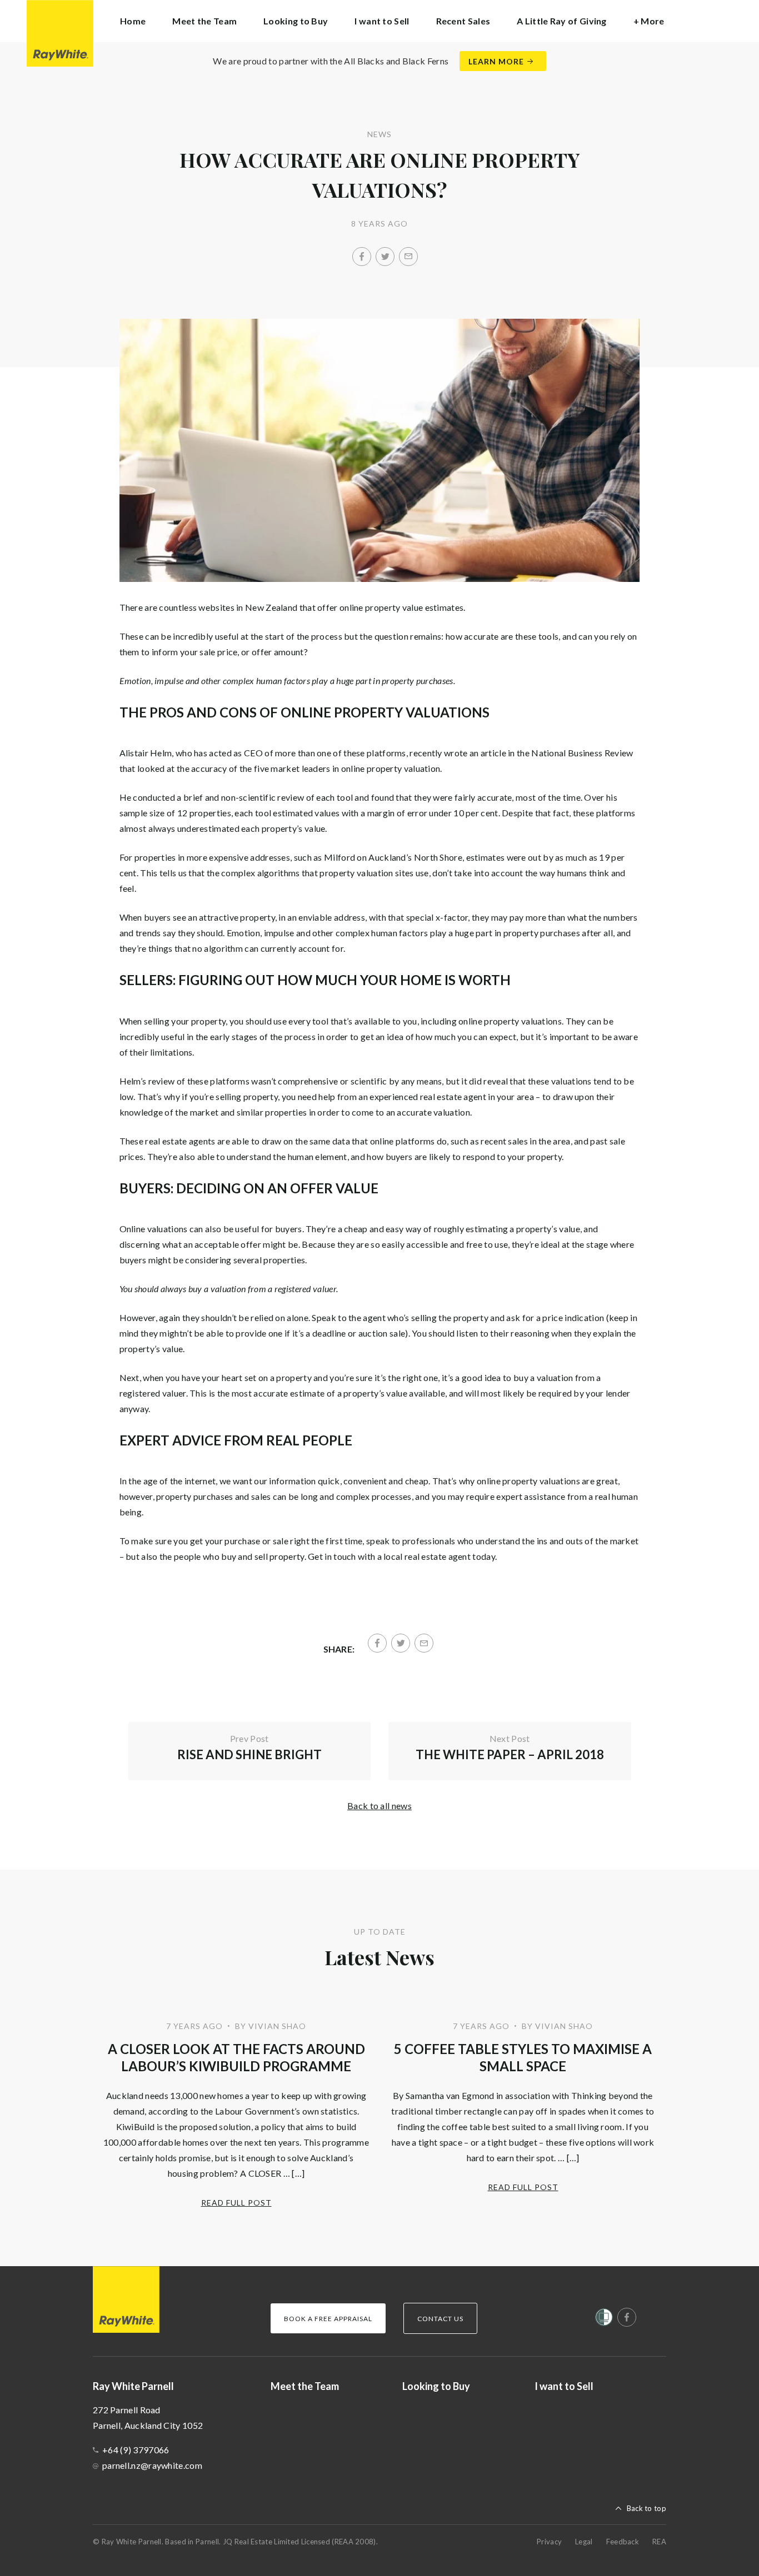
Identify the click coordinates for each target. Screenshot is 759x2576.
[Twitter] (385, 257)
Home (133, 21)
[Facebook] (362, 257)
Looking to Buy (296, 21)
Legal (584, 2542)
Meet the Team (204, 21)
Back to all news (379, 1806)
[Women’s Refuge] (604, 2319)
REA (659, 2542)
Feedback (623, 2542)
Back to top (646, 2508)
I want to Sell (382, 21)
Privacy (549, 2542)
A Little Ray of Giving (562, 21)
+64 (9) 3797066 (136, 2450)
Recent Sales (463, 21)
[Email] (408, 257)
